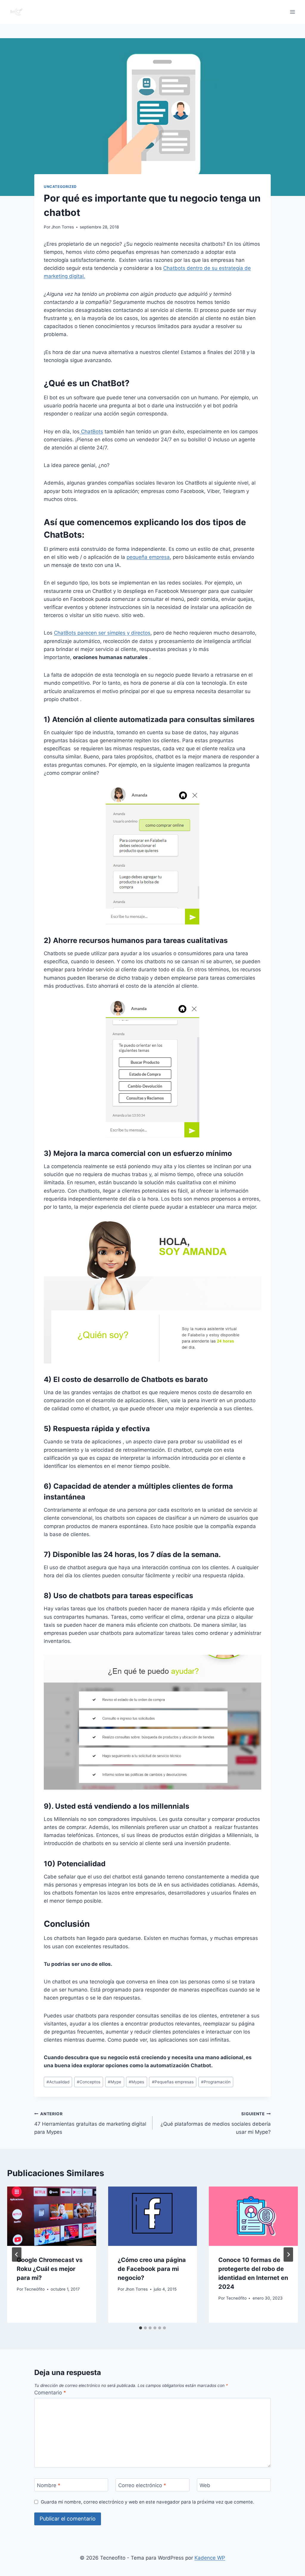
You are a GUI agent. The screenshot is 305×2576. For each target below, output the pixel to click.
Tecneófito (34, 2289)
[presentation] (52, 2216)
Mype (115, 2082)
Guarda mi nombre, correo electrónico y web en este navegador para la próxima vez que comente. (147, 2502)
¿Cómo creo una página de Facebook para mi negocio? (152, 2269)
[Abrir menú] (292, 12)
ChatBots (91, 432)
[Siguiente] (288, 2255)
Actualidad (58, 2082)
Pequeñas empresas (173, 2082)
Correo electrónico (142, 2485)
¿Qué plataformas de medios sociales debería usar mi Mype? (216, 2123)
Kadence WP (210, 2558)
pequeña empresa (148, 557)
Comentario (50, 2393)
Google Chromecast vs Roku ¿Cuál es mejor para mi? (50, 2269)
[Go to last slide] (17, 2255)
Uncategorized (60, 187)
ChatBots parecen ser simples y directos (102, 633)
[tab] (141, 2328)
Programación (216, 2082)
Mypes (136, 2082)
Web (205, 2485)
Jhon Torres (63, 227)
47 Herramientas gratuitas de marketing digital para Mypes (90, 2123)
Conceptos (89, 2082)
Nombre (49, 2485)
